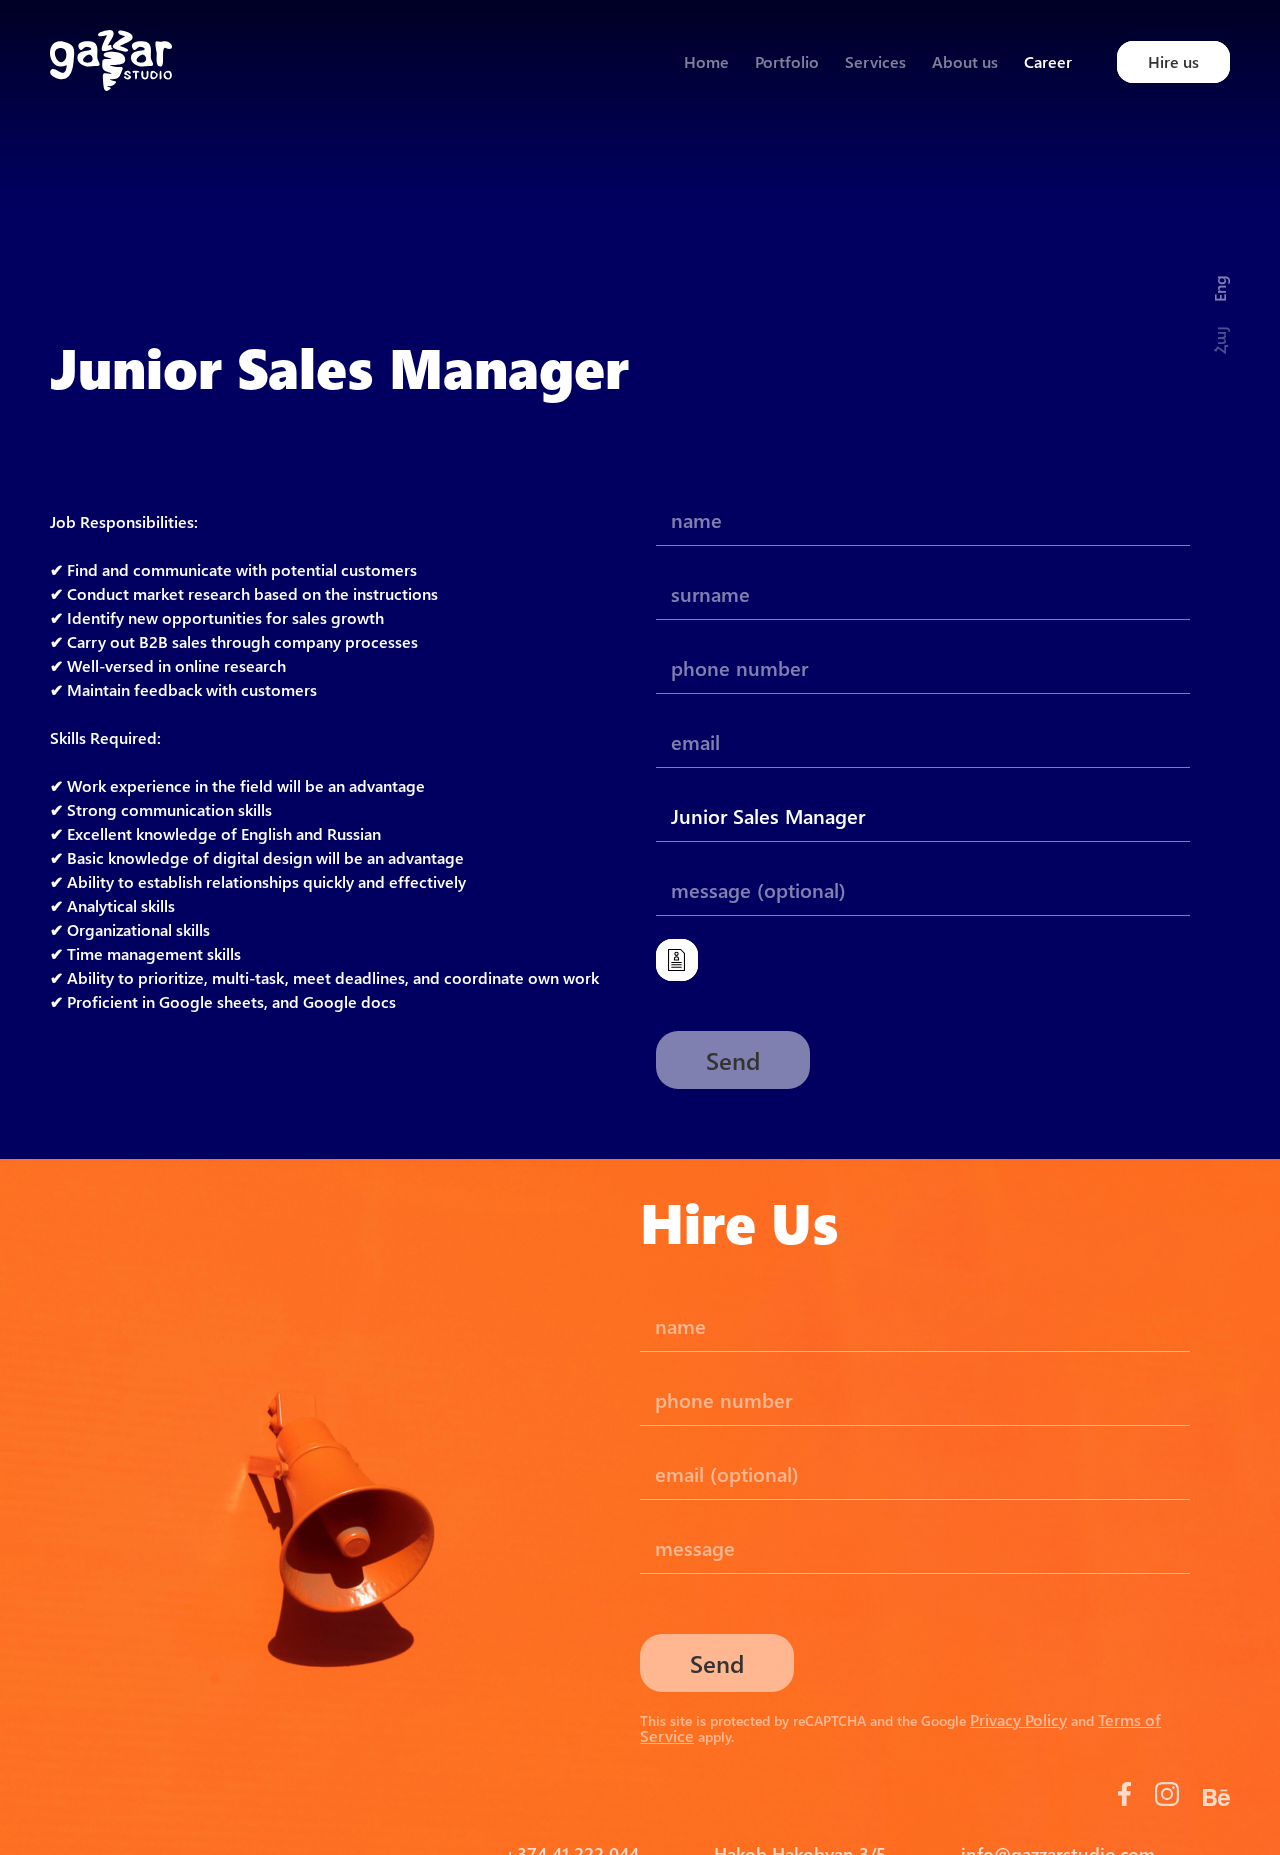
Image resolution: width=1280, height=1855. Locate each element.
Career (1048, 61)
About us (965, 61)
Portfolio (787, 61)
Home (706, 61)
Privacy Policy (1018, 1719)
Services (875, 61)
